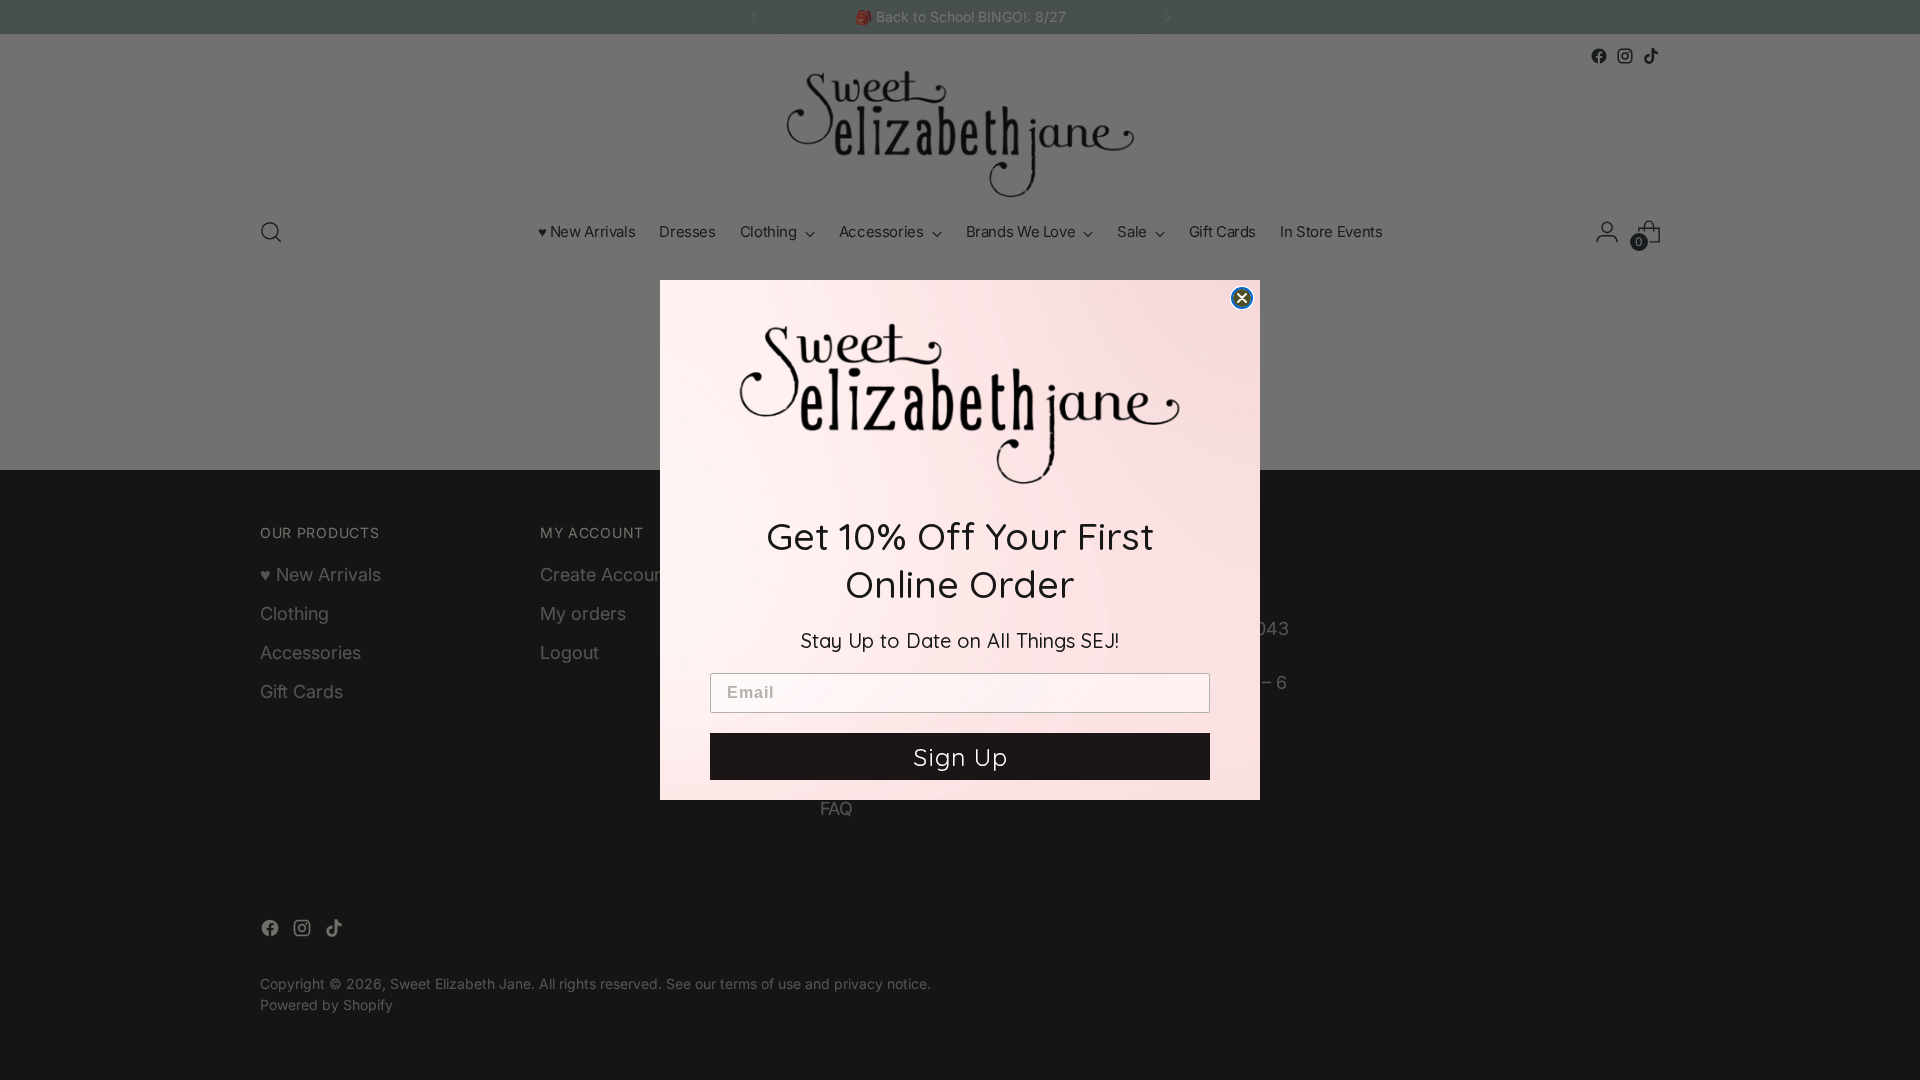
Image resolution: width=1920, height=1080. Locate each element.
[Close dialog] (1242, 298)
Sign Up (960, 756)
